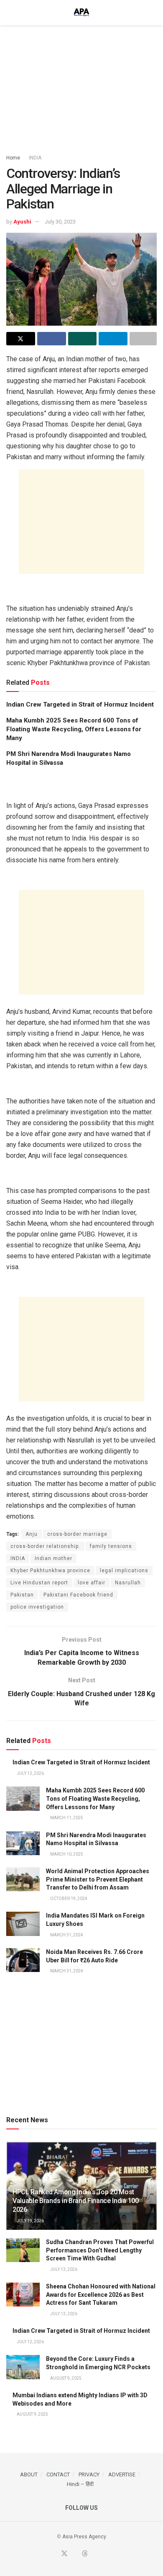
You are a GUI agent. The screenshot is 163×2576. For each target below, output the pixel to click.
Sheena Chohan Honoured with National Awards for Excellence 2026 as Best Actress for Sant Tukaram (101, 2294)
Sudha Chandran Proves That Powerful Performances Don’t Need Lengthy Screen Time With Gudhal (100, 2250)
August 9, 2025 (65, 2378)
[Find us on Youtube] (75, 2554)
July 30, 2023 (60, 222)
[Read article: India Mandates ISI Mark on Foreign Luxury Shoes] (23, 1924)
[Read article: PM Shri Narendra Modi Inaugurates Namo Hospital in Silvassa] (23, 1843)
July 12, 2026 (30, 1773)
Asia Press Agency (84, 2537)
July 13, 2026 (63, 2269)
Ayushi (22, 222)
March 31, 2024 (66, 1935)
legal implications (124, 1571)
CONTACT (58, 2474)
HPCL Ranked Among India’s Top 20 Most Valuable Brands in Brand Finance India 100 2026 (76, 2201)
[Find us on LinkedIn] (95, 2554)
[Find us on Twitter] (64, 2554)
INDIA (35, 158)
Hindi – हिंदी (80, 2484)
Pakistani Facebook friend (78, 1595)
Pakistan (22, 1595)
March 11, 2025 (66, 1818)
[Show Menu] (10, 13)
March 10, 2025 (66, 1854)
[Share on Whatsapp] (83, 339)
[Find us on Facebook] (54, 2554)
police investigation (37, 1607)
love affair (92, 1583)
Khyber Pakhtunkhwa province (50, 1571)
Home (13, 158)
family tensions (111, 1546)
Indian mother (53, 1558)
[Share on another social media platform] (143, 339)
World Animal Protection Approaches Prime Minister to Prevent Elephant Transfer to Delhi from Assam (98, 1879)
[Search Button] (153, 13)
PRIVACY (89, 2474)
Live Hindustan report (39, 1583)
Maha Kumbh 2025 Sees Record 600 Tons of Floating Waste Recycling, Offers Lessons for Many (74, 729)
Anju (32, 1534)
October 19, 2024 (68, 1899)
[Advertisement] (81, 86)
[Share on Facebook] (52, 339)
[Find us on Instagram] (104, 2554)
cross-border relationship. (45, 1546)
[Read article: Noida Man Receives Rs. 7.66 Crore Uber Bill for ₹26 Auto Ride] (23, 1960)
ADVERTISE (122, 2474)
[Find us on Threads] (85, 2554)
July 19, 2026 (30, 2221)
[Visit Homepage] (81, 13)
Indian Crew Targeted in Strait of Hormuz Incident (80, 704)
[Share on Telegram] (113, 339)
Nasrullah (128, 1583)
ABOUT (29, 2474)
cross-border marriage (77, 1534)
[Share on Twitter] (21, 339)
